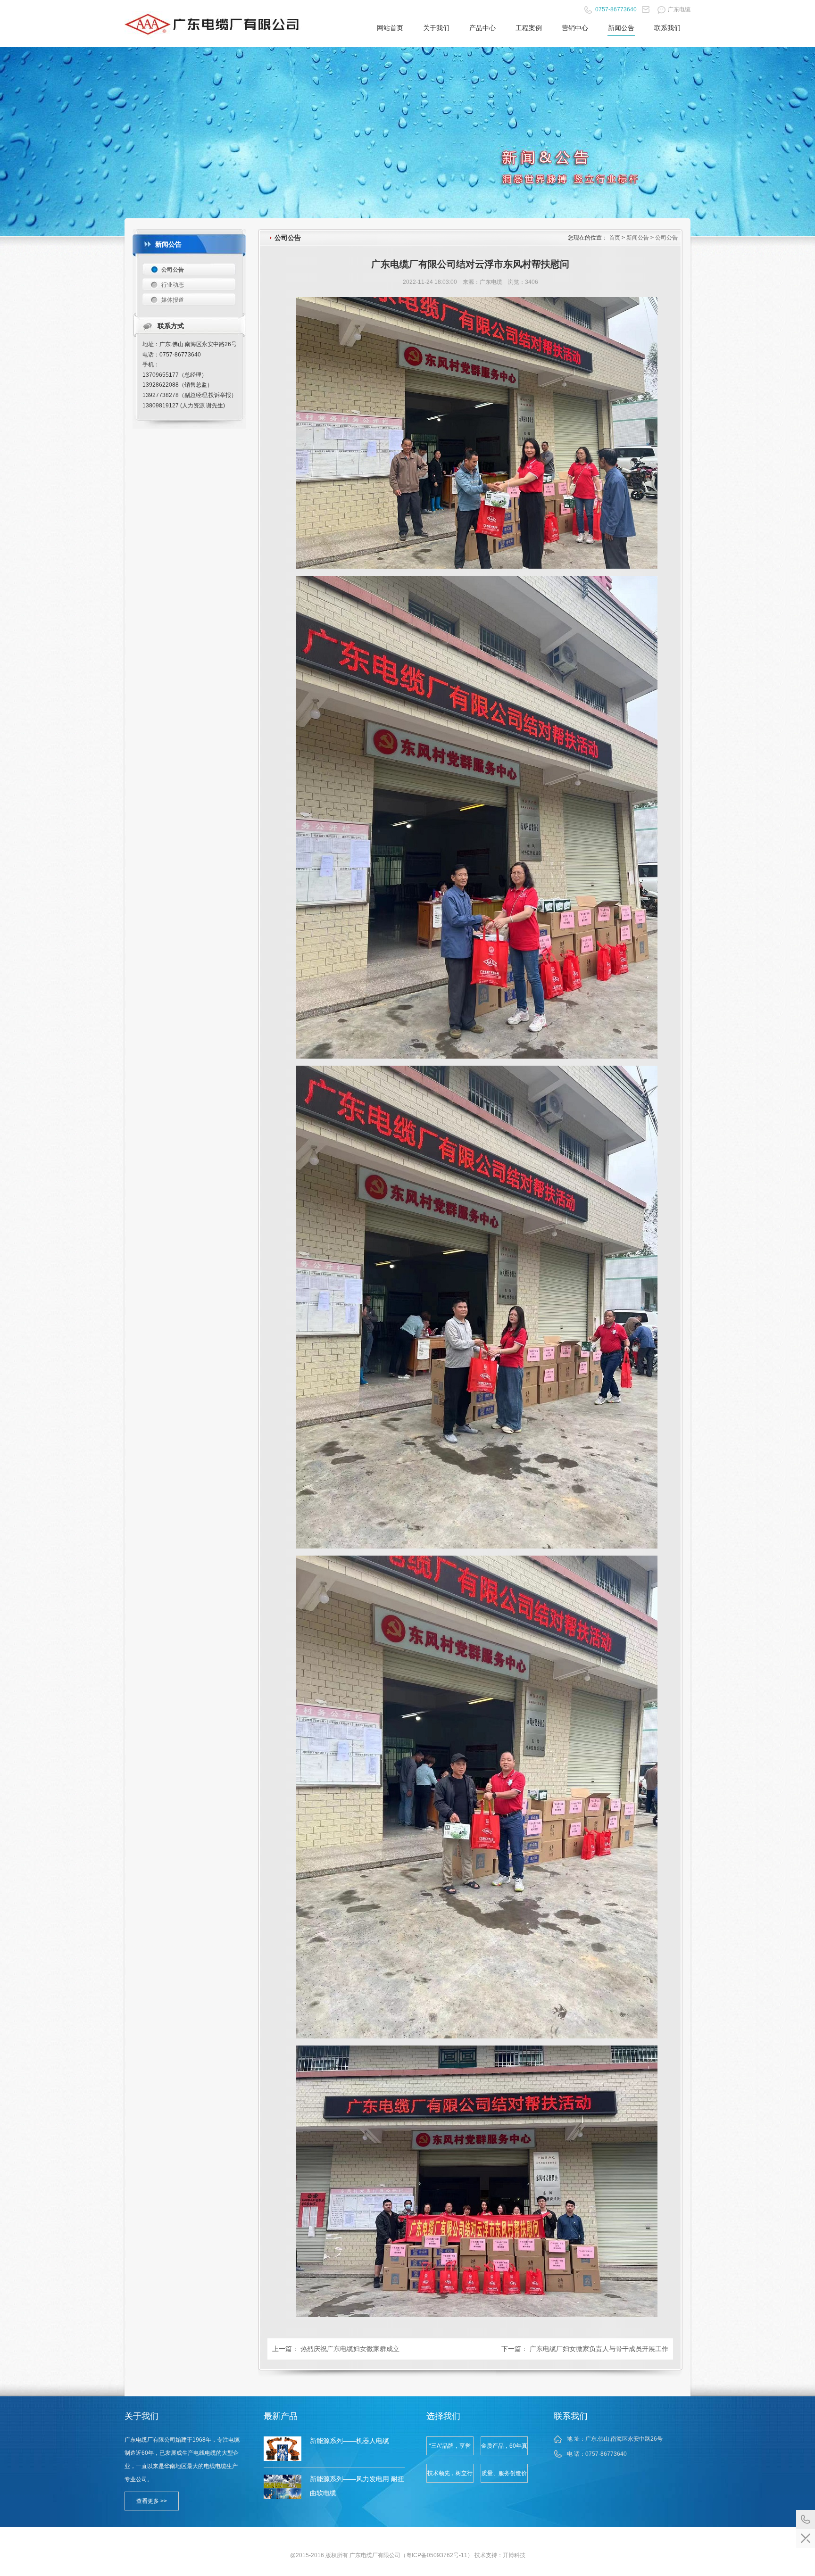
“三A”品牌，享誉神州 (450, 2449)
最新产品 (281, 2416)
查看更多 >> (152, 2501)
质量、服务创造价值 (504, 2476)
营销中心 (575, 28)
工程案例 (529, 28)
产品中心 (482, 28)
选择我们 (443, 2416)
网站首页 (390, 28)
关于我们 (436, 28)
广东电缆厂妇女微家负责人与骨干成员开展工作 (599, 2349)
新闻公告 (621, 28)
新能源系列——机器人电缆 (349, 2441)
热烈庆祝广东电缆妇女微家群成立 (350, 2349)
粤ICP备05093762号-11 (437, 2555)
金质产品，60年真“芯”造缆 (504, 2449)
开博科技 (514, 2555)
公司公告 (666, 238)
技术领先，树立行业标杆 (450, 2476)
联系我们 (667, 28)
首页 (615, 238)
